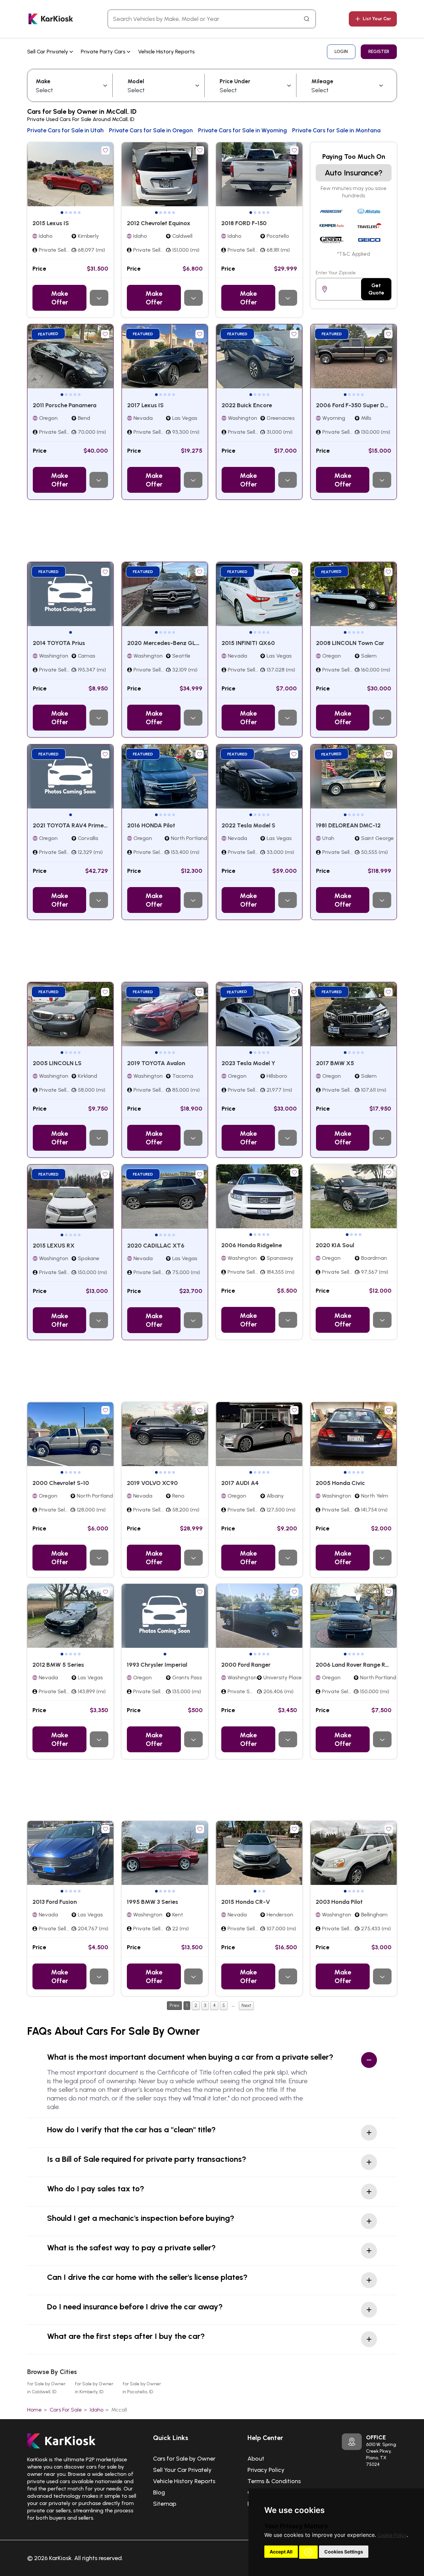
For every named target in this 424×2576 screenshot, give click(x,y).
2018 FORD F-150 (244, 223)
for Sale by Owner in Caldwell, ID (46, 2388)
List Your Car (377, 19)
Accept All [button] (281, 2552)
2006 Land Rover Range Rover (356, 1665)
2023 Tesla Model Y (248, 1063)
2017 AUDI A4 (240, 1483)
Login (341, 52)
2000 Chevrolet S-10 (61, 1483)
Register (379, 52)
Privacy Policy (266, 2470)
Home (34, 2410)
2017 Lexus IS (145, 405)
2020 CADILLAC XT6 (156, 1246)
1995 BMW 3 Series (153, 1902)
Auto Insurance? (354, 173)
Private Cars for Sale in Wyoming (242, 130)
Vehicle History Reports (166, 52)
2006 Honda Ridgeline (252, 1245)
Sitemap (165, 2504)
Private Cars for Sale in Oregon (151, 130)
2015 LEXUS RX (54, 1246)
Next (246, 2005)
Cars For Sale (66, 2410)
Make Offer (59, 298)
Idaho (97, 2410)
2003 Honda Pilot (339, 1902)
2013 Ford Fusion (55, 1902)
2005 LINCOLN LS (57, 1063)
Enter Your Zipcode (336, 273)
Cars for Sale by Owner (184, 2459)
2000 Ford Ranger (246, 1665)
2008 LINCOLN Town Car (350, 643)
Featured (49, 334)
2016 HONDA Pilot (151, 825)
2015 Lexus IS (51, 223)
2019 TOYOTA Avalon (156, 1063)
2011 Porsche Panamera (65, 405)
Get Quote (376, 289)
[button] (308, 2552)
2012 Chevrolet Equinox (159, 223)
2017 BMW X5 (335, 1063)
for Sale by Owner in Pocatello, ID (142, 2388)
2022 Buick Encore (247, 405)
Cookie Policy (392, 2535)
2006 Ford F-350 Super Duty (355, 405)
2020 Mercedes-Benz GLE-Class (172, 643)
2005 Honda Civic (340, 1483)
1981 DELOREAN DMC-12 (348, 825)
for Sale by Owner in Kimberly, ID (94, 2388)
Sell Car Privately (48, 52)
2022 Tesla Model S (248, 825)
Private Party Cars (104, 52)
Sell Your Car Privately (182, 2470)
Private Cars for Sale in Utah (65, 130)
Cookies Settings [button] (344, 2552)
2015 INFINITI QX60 (248, 643)
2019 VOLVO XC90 (152, 1483)
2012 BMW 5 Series (58, 1665)
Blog (159, 2492)
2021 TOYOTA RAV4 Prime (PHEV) (79, 825)
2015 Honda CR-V (246, 1902)
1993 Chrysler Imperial (157, 1665)
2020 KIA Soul (335, 1245)
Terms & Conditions (274, 2481)
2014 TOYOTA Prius (59, 643)
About (256, 2459)
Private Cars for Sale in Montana (336, 130)
